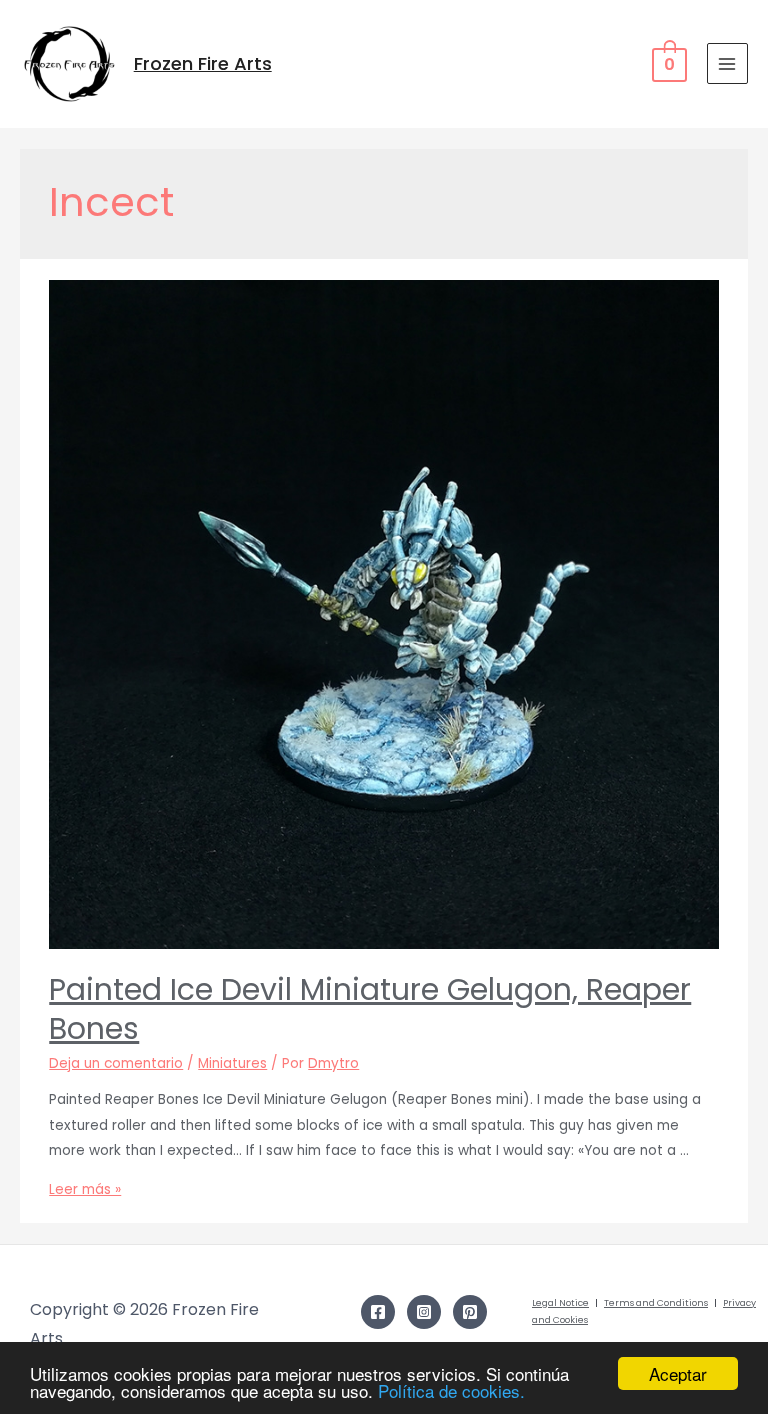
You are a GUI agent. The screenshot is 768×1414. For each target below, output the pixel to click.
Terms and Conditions (656, 1302)
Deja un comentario (116, 1063)
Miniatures (232, 1063)
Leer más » (85, 1189)
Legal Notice (560, 1302)
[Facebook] (378, 1312)
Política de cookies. (451, 1390)
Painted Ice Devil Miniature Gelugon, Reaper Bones (370, 1009)
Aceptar (678, 1373)
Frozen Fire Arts (203, 63)
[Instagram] (424, 1312)
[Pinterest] (470, 1312)
